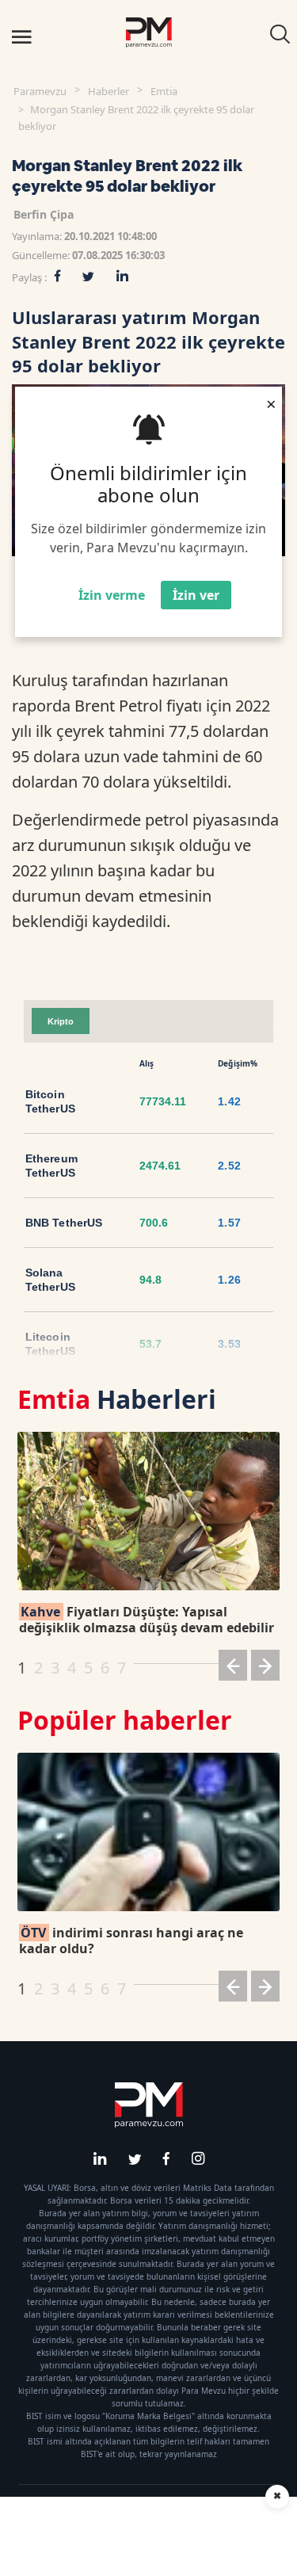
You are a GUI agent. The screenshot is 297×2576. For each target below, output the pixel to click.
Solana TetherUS (50, 1280)
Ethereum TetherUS (51, 1166)
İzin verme (112, 595)
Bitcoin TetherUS (50, 1101)
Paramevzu (40, 91)
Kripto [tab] (61, 1021)
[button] (233, 1668)
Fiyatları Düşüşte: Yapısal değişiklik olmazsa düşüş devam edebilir (147, 1620)
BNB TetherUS (64, 1223)
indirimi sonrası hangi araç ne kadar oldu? (131, 1941)
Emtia (164, 91)
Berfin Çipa (44, 214)
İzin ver (196, 595)
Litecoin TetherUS (50, 1344)
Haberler (109, 91)
